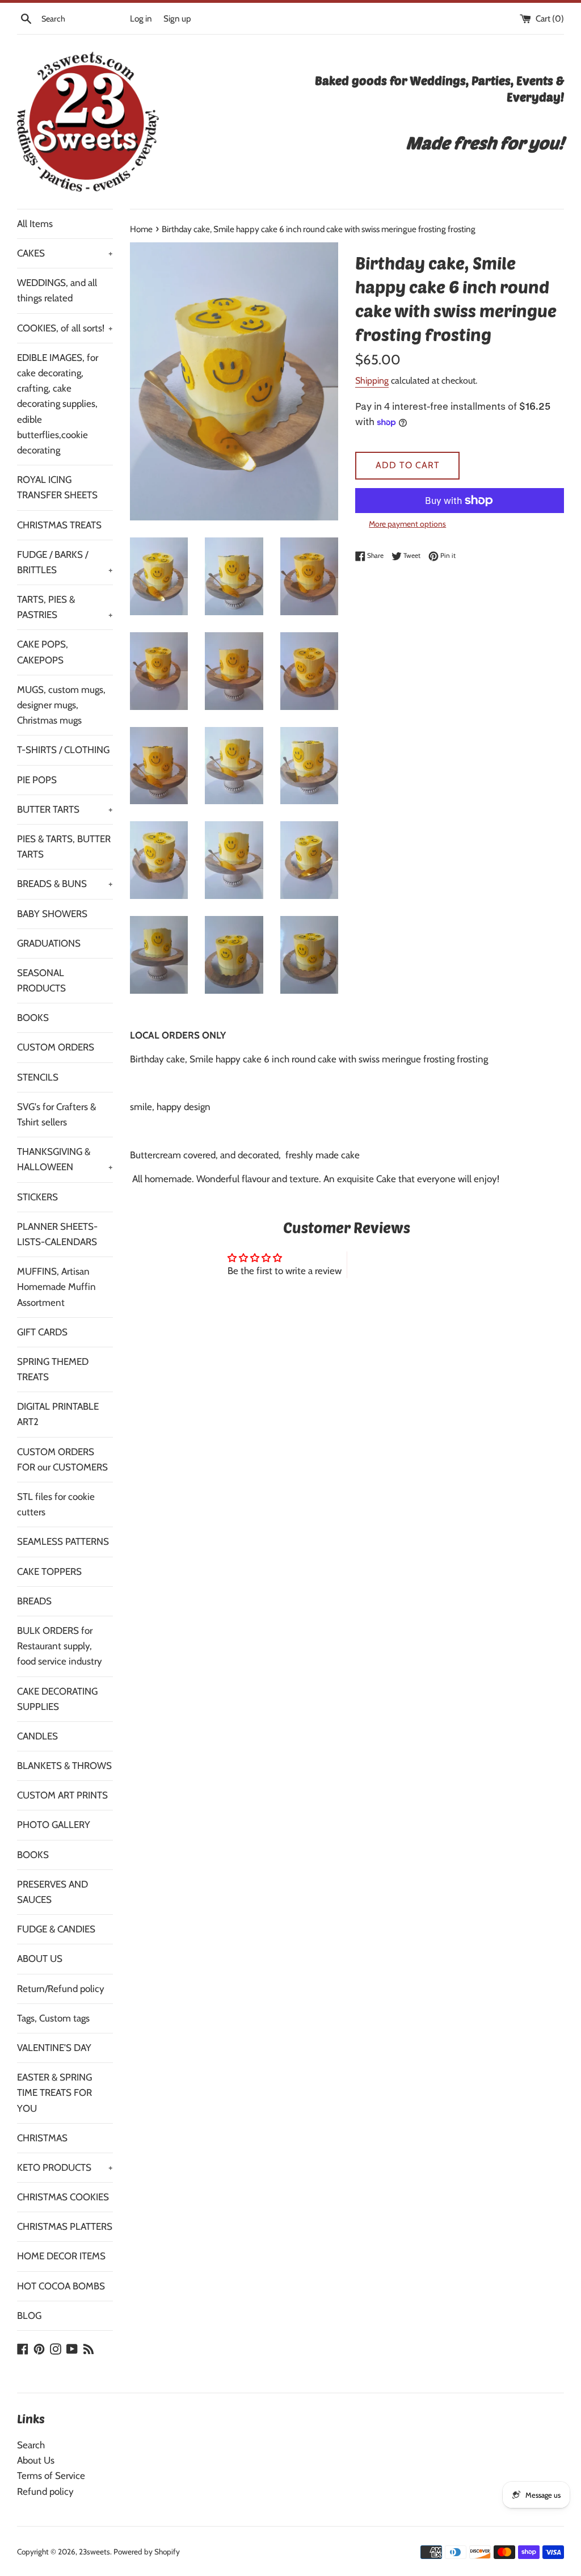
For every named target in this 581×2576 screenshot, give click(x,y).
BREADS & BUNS (65, 884)
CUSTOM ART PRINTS (62, 1795)
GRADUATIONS (49, 943)
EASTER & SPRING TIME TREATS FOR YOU (54, 2092)
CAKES (65, 253)
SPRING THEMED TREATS (53, 1369)
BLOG (29, 2316)
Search (31, 2445)
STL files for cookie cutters (56, 1504)
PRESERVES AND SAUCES (52, 1892)
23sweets (94, 2552)
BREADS (34, 1601)
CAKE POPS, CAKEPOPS (43, 652)
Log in (141, 18)
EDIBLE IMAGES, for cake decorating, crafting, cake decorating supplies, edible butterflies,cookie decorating (58, 404)
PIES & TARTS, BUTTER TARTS (64, 846)
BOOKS (33, 1018)
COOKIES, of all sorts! (65, 328)
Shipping (372, 381)
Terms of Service (51, 2476)
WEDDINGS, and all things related (57, 290)
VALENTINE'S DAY (54, 2048)
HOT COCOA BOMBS (61, 2286)
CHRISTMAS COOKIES (63, 2197)
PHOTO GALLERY (54, 1825)
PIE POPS (37, 780)
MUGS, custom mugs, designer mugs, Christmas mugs (61, 705)
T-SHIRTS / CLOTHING (63, 750)
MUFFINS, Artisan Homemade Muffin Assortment (56, 1287)
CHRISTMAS (42, 2138)
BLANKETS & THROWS (64, 1766)
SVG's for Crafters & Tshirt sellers (56, 1114)
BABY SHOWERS (52, 914)
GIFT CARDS (42, 1332)
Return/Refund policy (61, 1989)
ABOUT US (40, 1959)
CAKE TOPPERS (49, 1571)
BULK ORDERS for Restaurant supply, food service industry (60, 1646)
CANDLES (37, 1736)
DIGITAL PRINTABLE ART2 (58, 1414)
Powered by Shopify (147, 2552)
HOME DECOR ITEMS (61, 2256)
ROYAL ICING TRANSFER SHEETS (57, 487)
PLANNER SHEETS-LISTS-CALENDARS (57, 1234)
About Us (36, 2460)
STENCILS (38, 1077)
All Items (35, 224)
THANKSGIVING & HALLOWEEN (65, 1159)
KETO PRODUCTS (65, 2167)
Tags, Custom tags (53, 2018)
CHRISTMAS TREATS (59, 525)
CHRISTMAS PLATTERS (65, 2226)
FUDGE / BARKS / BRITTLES (65, 562)
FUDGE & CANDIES (56, 1929)
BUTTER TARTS (65, 809)
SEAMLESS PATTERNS (63, 1541)
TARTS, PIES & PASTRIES (65, 607)
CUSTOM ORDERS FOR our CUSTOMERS (62, 1459)
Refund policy (45, 2491)
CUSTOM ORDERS (56, 1047)
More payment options (407, 524)
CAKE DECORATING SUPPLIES (57, 1699)
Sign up (177, 18)
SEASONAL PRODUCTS (41, 980)
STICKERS (37, 1197)
